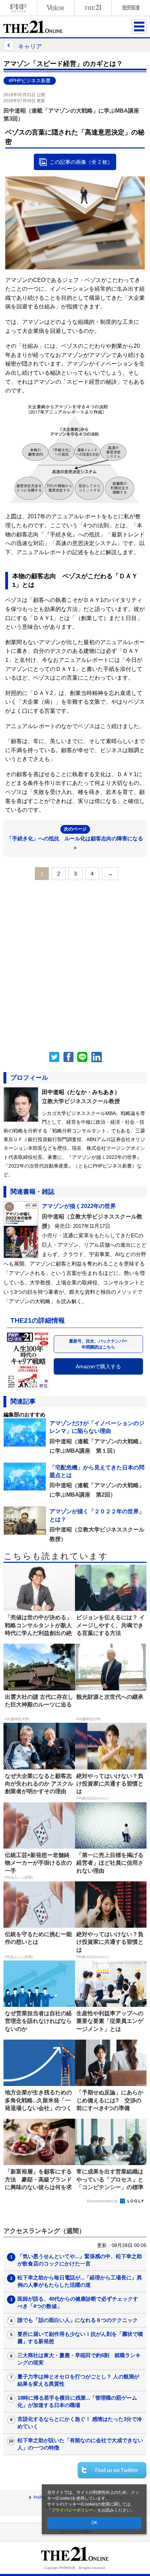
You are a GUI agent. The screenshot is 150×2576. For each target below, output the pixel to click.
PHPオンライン (18, 8)
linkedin (98, 1057)
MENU (139, 26)
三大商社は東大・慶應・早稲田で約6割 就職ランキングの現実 (79, 2359)
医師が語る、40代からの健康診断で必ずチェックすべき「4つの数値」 (78, 2302)
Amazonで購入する (98, 1366)
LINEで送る (82, 1057)
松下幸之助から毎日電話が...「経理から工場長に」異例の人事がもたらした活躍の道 (80, 2281)
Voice (56, 8)
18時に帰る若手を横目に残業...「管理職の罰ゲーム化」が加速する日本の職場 (77, 2401)
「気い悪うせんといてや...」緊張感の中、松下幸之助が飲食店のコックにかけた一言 (80, 2260)
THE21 (93, 8)
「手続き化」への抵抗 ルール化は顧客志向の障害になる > (75, 839)
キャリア (30, 46)
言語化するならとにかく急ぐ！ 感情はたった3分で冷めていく (80, 2423)
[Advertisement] (75, 964)
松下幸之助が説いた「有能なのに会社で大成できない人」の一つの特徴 (80, 2444)
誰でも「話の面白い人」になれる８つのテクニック (78, 2320)
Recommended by (103, 2201)
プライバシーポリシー (72, 2510)
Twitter (54, 1057)
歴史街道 (130, 8)
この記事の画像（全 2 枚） (81, 162)
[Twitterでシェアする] (112, 2470)
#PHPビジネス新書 (30, 81)
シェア (68, 1057)
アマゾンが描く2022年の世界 (79, 1206)
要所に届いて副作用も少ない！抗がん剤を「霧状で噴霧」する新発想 (80, 2338)
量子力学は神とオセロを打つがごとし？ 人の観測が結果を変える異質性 (78, 2380)
